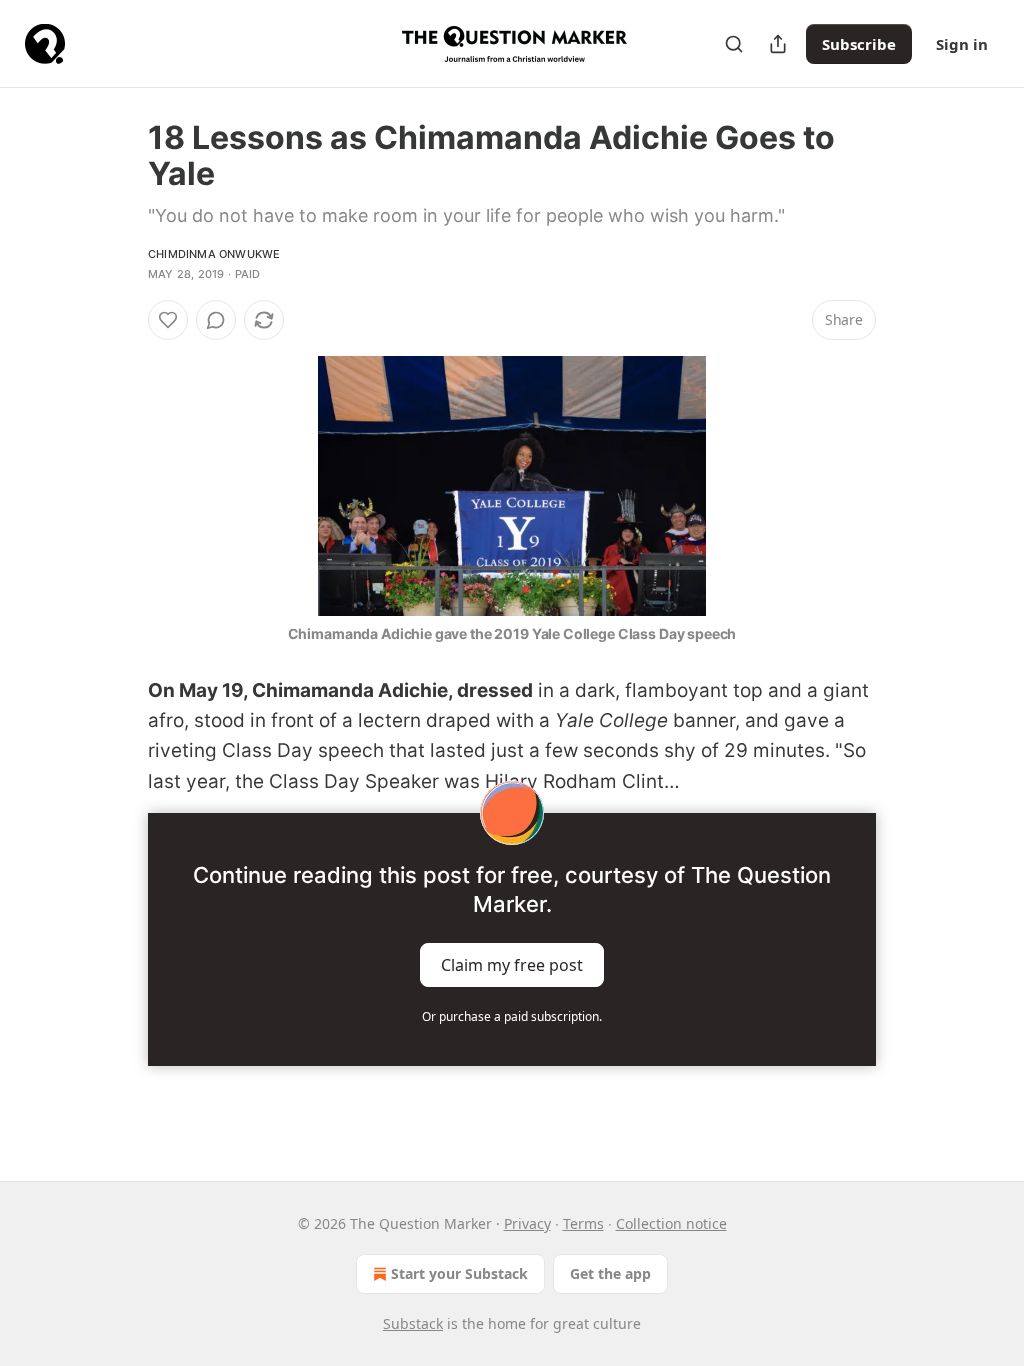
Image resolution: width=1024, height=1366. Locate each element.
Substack (413, 1323)
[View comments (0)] (216, 320)
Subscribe (859, 44)
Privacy (527, 1223)
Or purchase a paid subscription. (512, 1016)
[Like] (168, 320)
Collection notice (671, 1223)
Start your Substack (459, 1273)
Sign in (962, 44)
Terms (583, 1223)
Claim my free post (512, 965)
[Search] (734, 44)
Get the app (610, 1273)
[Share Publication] (778, 44)
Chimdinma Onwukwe (214, 254)
